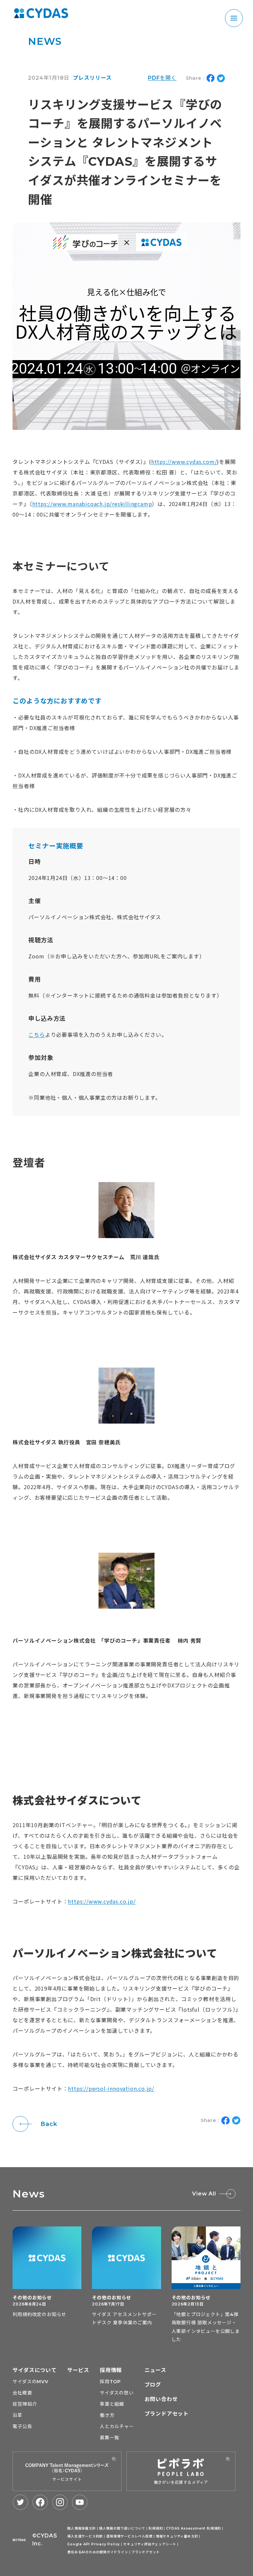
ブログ (153, 2385)
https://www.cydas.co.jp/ (102, 1901)
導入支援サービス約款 (85, 2536)
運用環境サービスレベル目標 (129, 2536)
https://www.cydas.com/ (184, 462)
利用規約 (156, 2528)
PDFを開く (162, 78)
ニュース (155, 2370)
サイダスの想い (117, 2393)
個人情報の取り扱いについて (122, 2528)
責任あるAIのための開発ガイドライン (98, 2552)
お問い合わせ (161, 2399)
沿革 (17, 2415)
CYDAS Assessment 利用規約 (194, 2528)
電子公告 (22, 2426)
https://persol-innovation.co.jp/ (111, 2088)
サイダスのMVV (30, 2382)
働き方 (107, 2415)
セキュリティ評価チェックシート (150, 2544)
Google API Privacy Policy (94, 2544)
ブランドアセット (167, 2414)
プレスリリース (92, 78)
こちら (37, 1034)
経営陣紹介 (25, 2404)
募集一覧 (110, 2438)
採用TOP (110, 2382)
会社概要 (22, 2393)
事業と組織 (112, 2404)
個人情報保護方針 (81, 2528)
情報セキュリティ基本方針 (177, 2536)
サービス (78, 2370)
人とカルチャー (117, 2426)
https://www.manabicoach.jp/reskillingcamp (92, 504)
